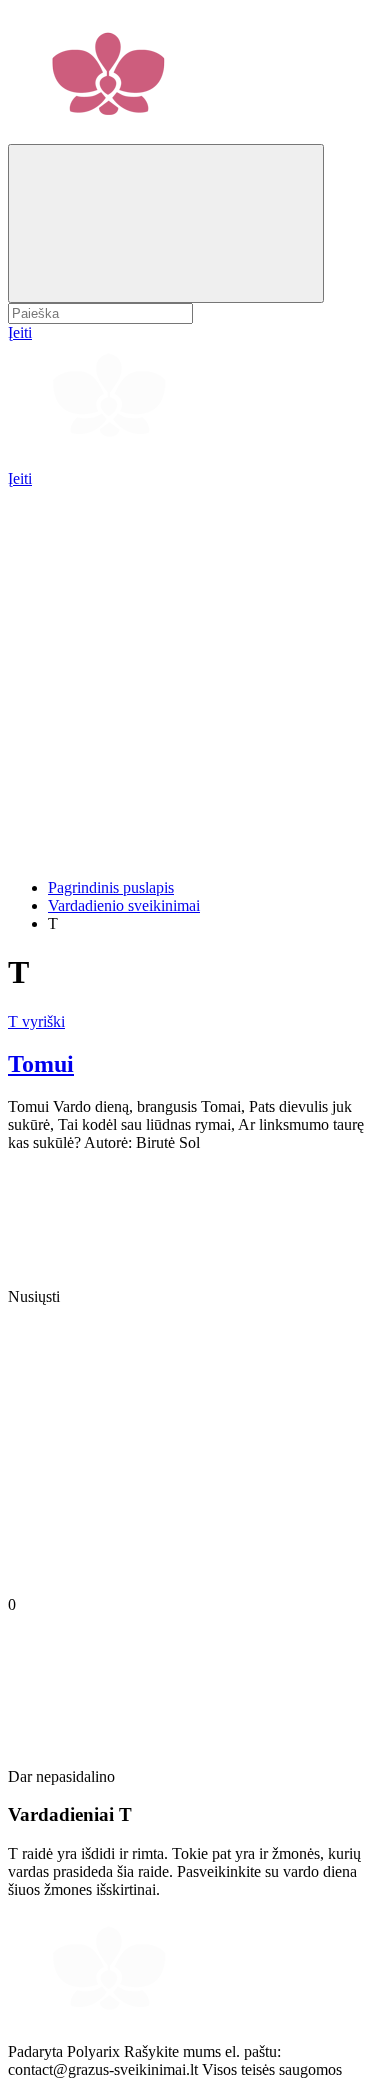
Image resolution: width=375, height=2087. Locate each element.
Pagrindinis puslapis (111, 887)
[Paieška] (166, 223)
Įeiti (20, 478)
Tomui (41, 1064)
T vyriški (36, 1021)
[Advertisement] (187, 675)
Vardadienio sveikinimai (124, 905)
